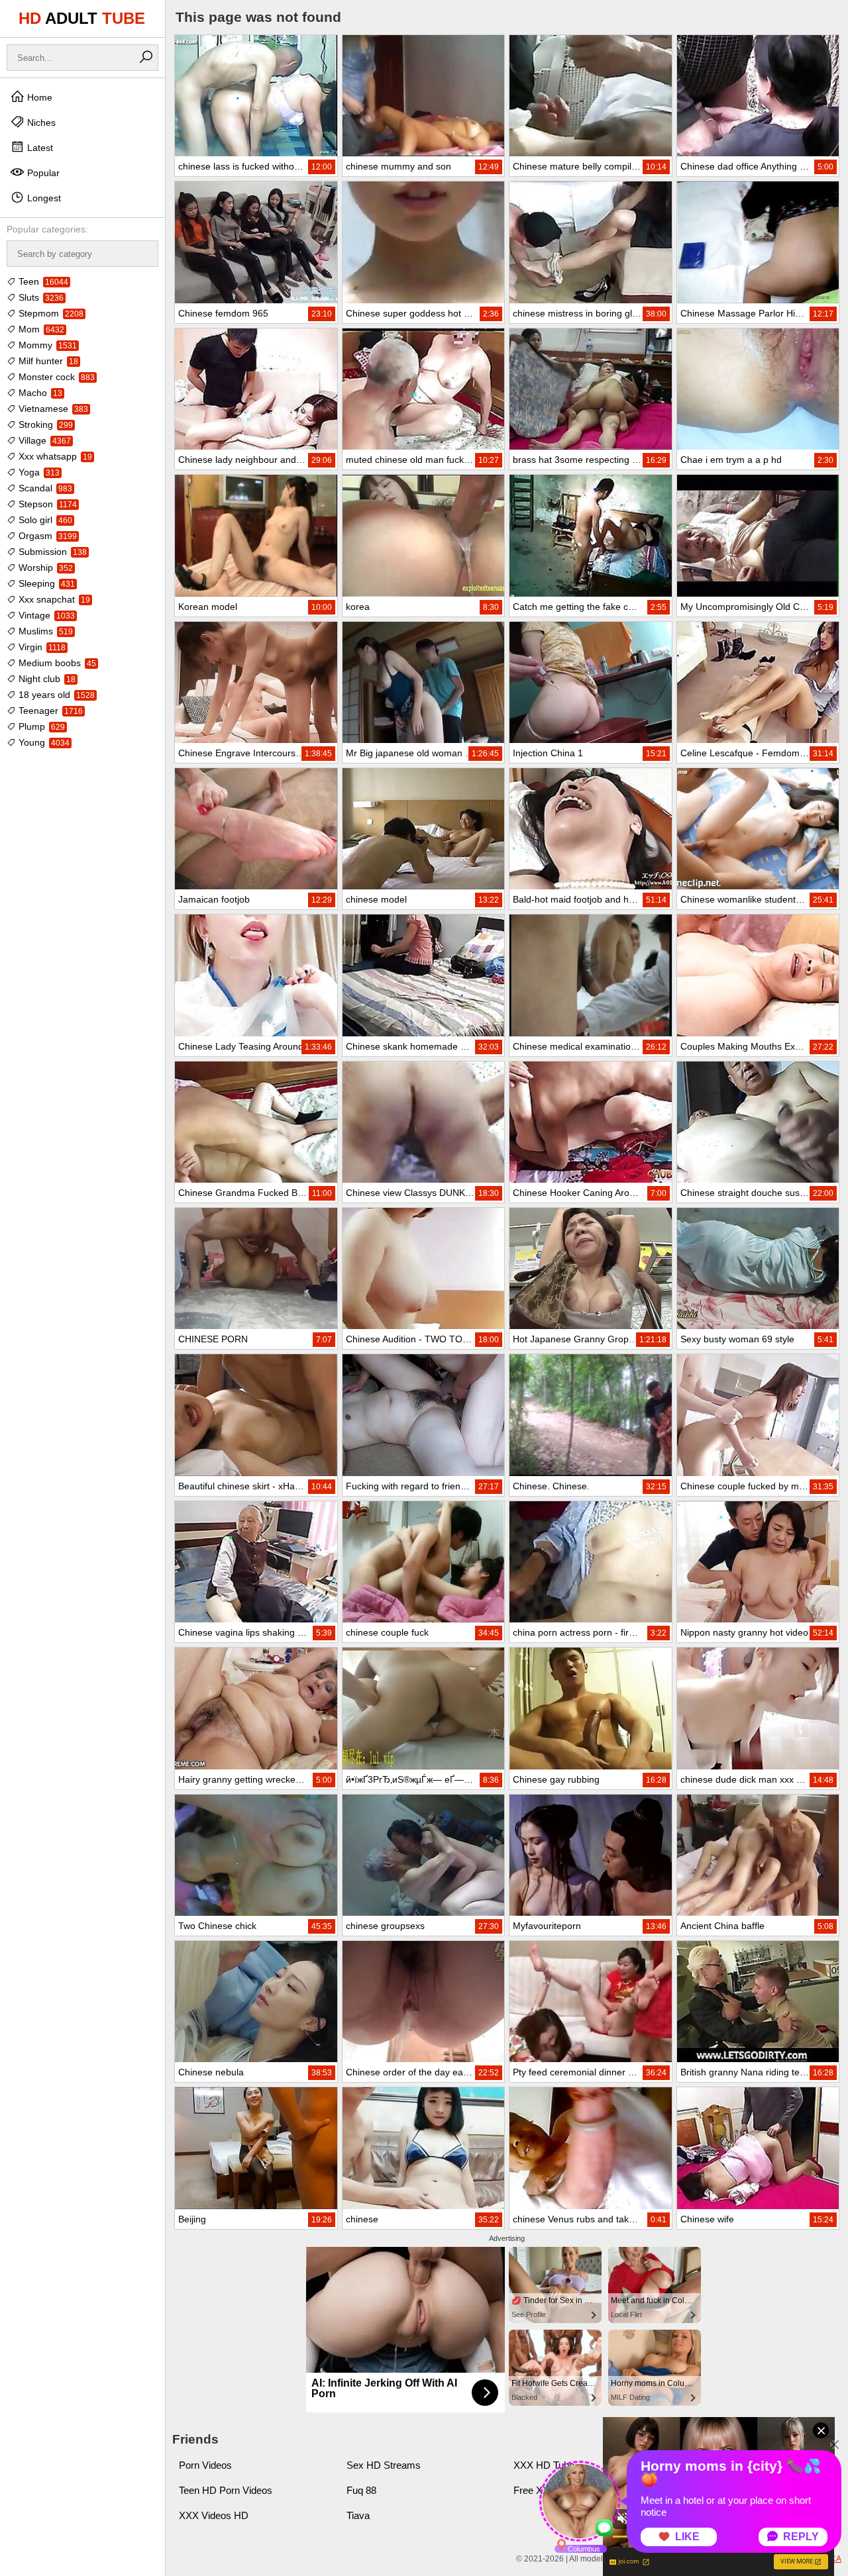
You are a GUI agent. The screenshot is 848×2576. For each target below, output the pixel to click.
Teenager (49, 711)
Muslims (44, 631)
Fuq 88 (361, 2490)
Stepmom (50, 313)
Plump (40, 726)
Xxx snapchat (53, 599)
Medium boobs (56, 663)
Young (43, 742)
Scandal (44, 488)
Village (43, 440)
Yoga (38, 472)
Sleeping (45, 583)
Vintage (45, 615)
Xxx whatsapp (54, 456)
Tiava (358, 2515)
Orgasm (46, 536)
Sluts (40, 297)
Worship (44, 568)
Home (38, 97)
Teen (42, 281)
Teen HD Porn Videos (226, 2490)
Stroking (44, 424)
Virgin (41, 647)
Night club (46, 679)
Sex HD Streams (384, 2465)
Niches (40, 123)
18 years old (55, 695)
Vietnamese (52, 409)
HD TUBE (82, 18)
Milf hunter (47, 361)
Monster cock (55, 377)
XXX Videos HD (214, 2515)
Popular (42, 173)
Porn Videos (205, 2465)
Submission (51, 552)
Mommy (46, 345)
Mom (40, 329)
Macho (39, 393)
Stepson (46, 504)
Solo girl (44, 520)
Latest (39, 148)
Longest (43, 198)
